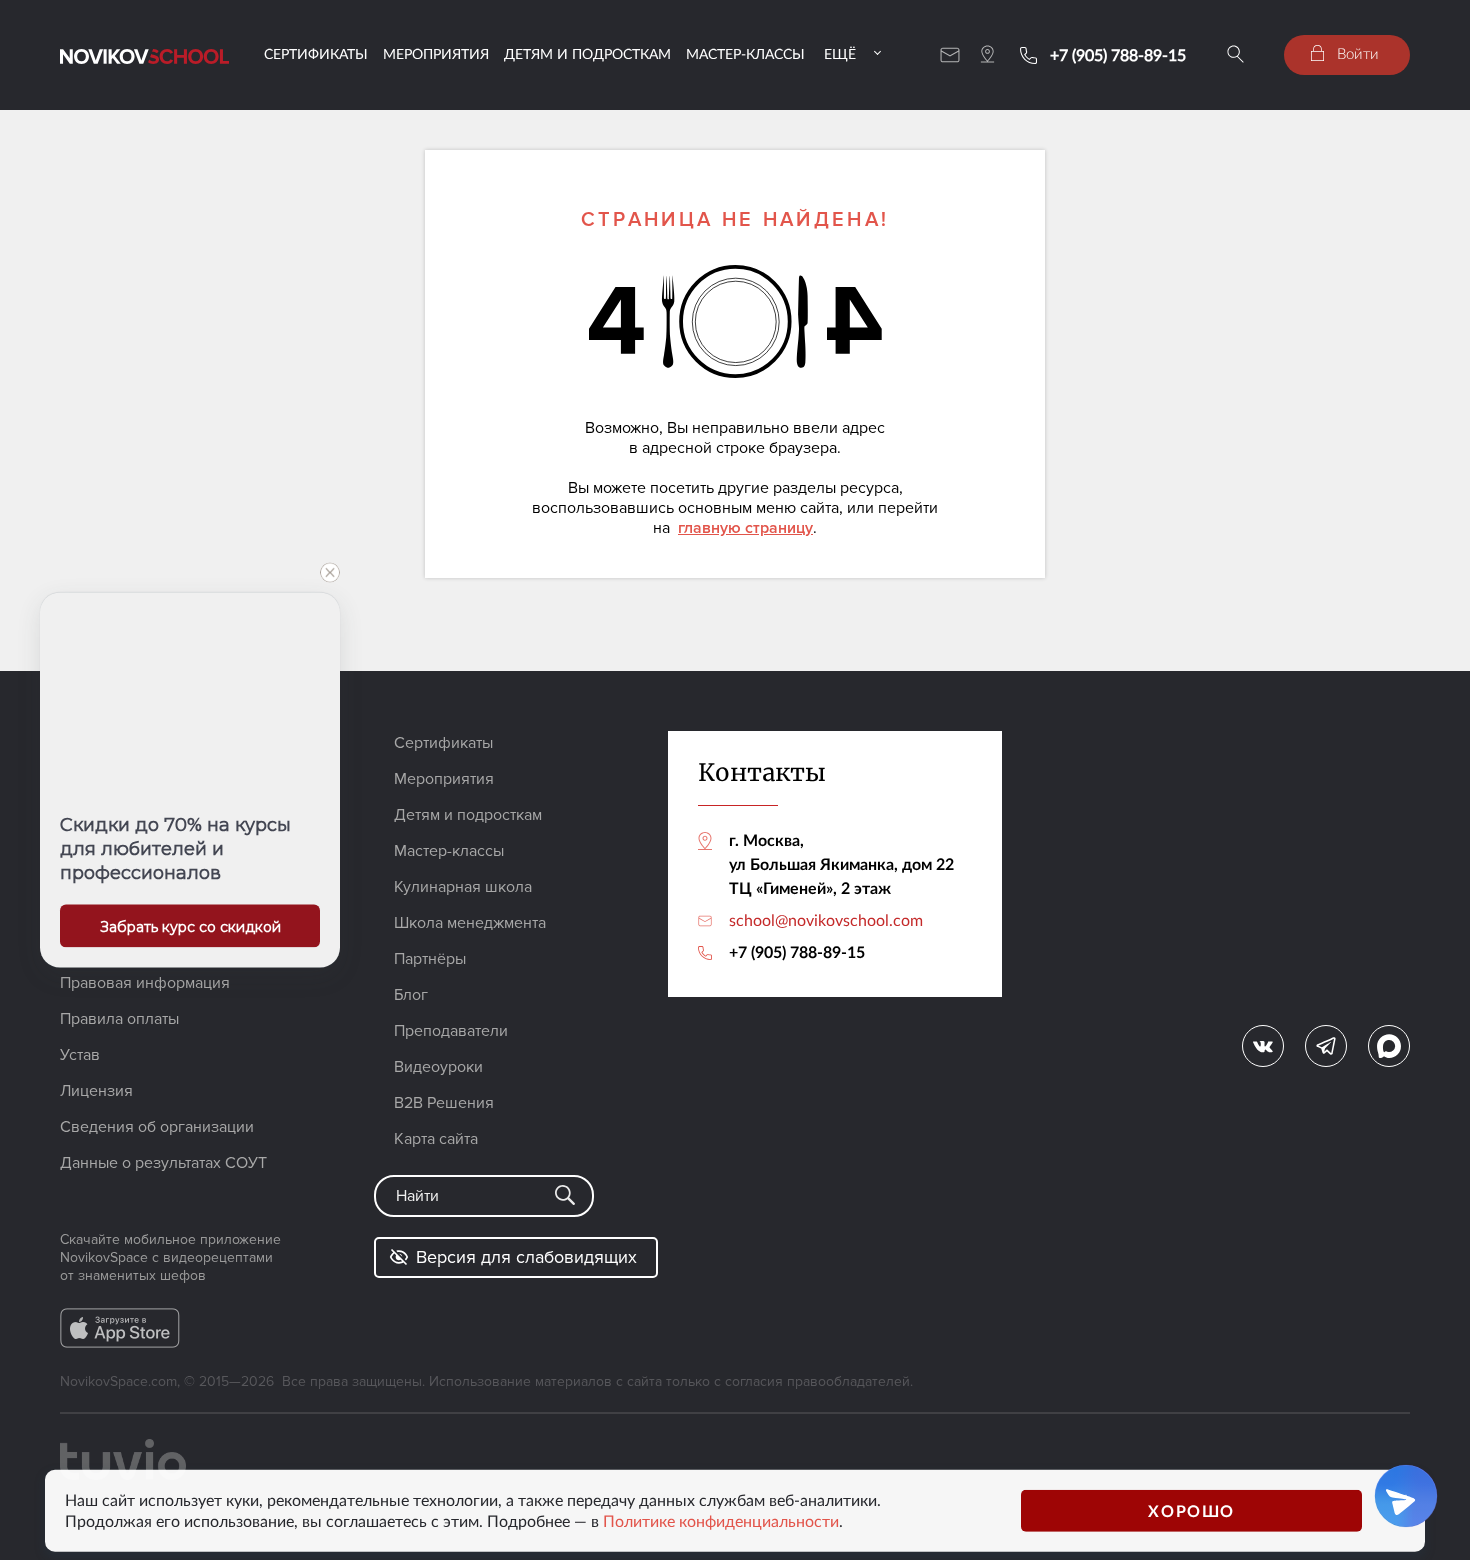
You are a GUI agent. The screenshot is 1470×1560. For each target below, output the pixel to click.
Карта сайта (436, 1139)
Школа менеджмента (470, 923)
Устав (80, 1055)
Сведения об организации (157, 1127)
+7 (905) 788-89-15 (1118, 55)
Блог (411, 995)
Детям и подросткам (587, 53)
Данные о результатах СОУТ (163, 1163)
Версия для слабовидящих (526, 1257)
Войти (1356, 53)
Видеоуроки (438, 1067)
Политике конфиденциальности (721, 1521)
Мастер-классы (745, 53)
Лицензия (96, 1091)
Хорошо (1191, 1510)
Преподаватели (451, 1031)
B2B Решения (444, 1103)
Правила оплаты (119, 1019)
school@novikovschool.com (826, 920)
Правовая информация (145, 983)
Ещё (840, 53)
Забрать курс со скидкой (190, 927)
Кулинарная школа (463, 887)
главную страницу (745, 528)
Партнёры (430, 959)
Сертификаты (316, 53)
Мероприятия (436, 53)
